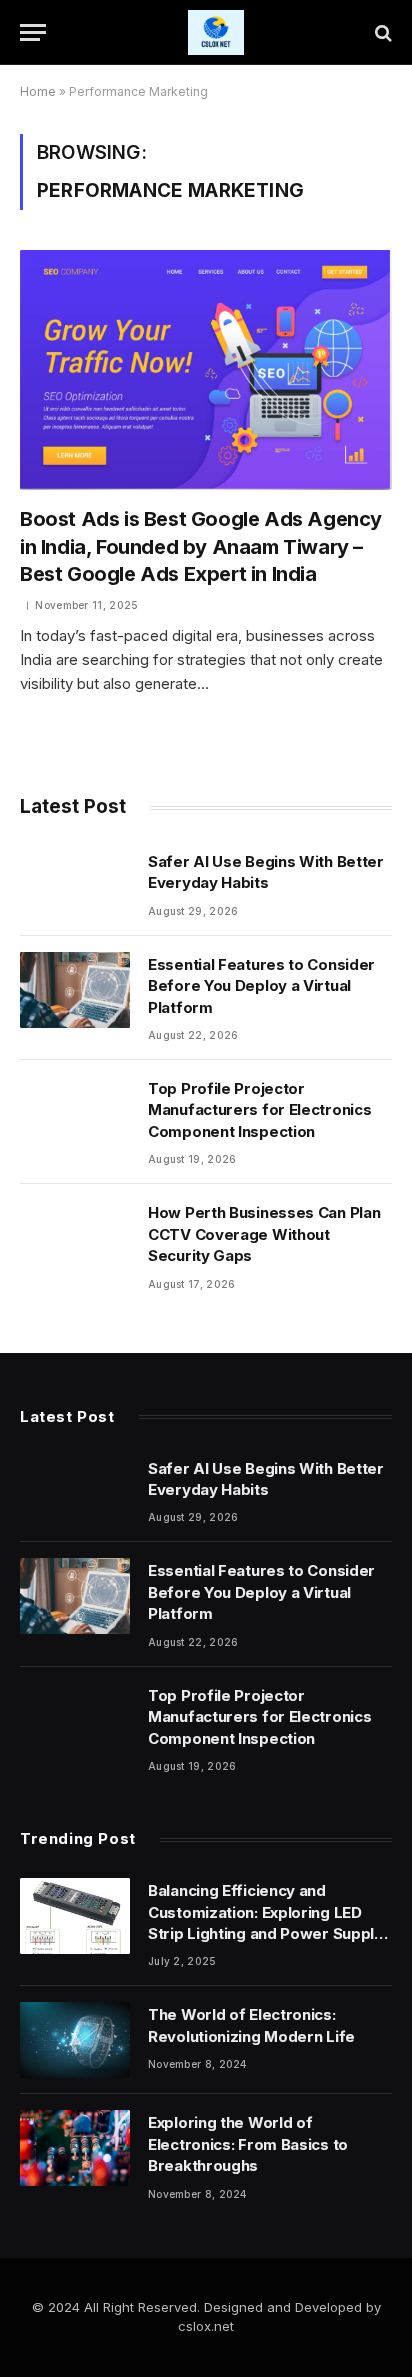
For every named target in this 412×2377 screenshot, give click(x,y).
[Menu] (33, 32)
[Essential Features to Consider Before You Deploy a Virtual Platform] (75, 990)
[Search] (381, 32)
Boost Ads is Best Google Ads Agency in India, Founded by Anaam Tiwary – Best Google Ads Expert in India (201, 546)
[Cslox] (216, 32)
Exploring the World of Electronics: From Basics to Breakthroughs (248, 2144)
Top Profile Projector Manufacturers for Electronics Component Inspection (259, 1110)
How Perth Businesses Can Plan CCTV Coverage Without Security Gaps (264, 1234)
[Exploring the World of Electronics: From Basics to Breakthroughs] (75, 2148)
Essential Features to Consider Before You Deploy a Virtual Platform (261, 986)
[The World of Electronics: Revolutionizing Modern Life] (75, 2040)
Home (38, 91)
